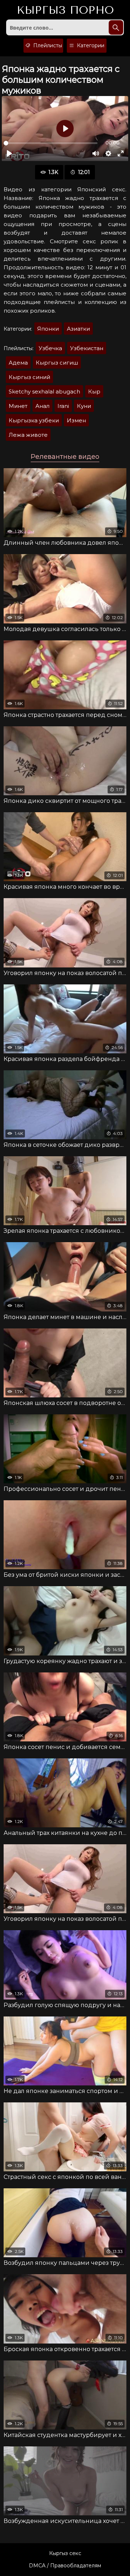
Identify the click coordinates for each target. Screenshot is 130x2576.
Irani (63, 406)
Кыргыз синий (29, 377)
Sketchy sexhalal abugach (44, 391)
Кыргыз (65, 10)
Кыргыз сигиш (57, 363)
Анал (42, 406)
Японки (48, 329)
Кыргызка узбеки (34, 420)
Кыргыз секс (65, 2553)
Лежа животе (28, 435)
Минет (18, 406)
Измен (76, 420)
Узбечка (50, 348)
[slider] (51, 143)
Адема (18, 363)
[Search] (116, 27)
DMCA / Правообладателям (65, 2566)
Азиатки (78, 329)
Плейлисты (47, 45)
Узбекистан (87, 348)
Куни (84, 406)
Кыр (94, 391)
